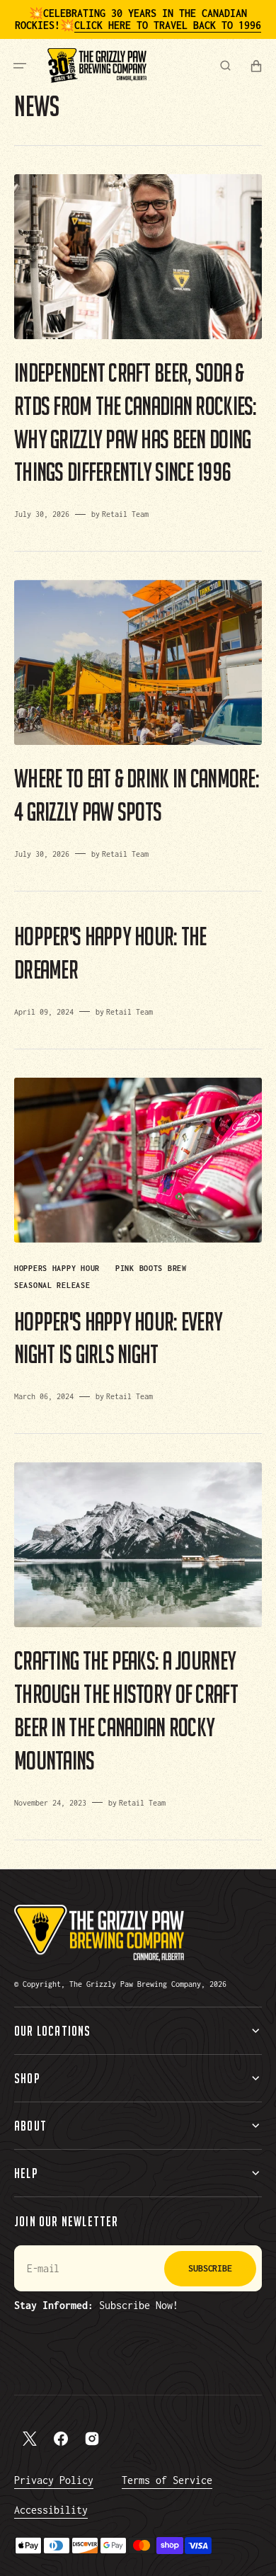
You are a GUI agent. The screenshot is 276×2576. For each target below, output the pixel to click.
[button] (20, 65)
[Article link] (138, 348)
